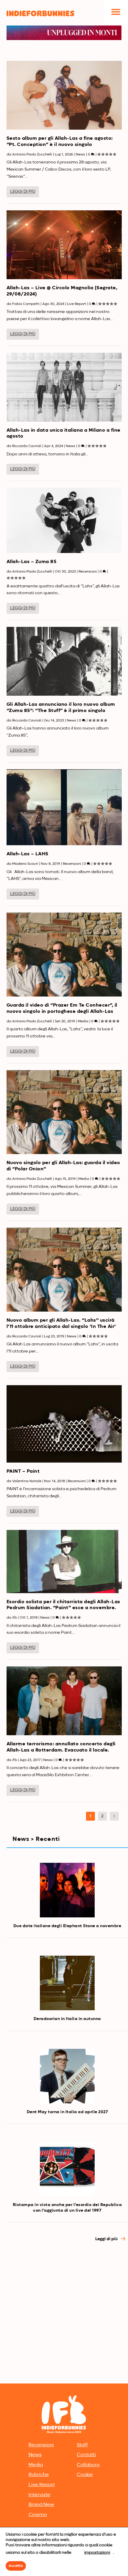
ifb (15, 1618)
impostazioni (97, 2553)
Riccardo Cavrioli (27, 446)
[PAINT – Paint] (64, 1424)
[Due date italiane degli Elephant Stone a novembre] (67, 1890)
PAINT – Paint (23, 1471)
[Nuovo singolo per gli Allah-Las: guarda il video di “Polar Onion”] (64, 1112)
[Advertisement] (64, 2315)
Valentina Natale (27, 1481)
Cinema (38, 2515)
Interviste (39, 2495)
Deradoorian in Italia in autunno (67, 2019)
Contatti (86, 2455)
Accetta (16, 2566)
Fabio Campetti (26, 304)
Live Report (77, 304)
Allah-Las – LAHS (28, 854)
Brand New (41, 2505)
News (80, 155)
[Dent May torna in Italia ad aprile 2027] (67, 2076)
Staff (82, 2445)
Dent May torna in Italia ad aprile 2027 (67, 2112)
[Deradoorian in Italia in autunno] (67, 1983)
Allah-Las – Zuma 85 (32, 562)
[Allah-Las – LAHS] (64, 807)
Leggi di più (23, 192)
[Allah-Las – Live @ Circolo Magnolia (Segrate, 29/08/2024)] (64, 245)
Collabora (88, 2465)
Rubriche (39, 2475)
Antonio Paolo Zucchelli (32, 155)
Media (83, 1021)
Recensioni (88, 572)
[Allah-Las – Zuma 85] (64, 520)
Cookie (85, 2475)
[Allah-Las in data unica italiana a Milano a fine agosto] (64, 387)
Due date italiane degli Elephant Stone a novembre (67, 1926)
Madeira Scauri (25, 864)
